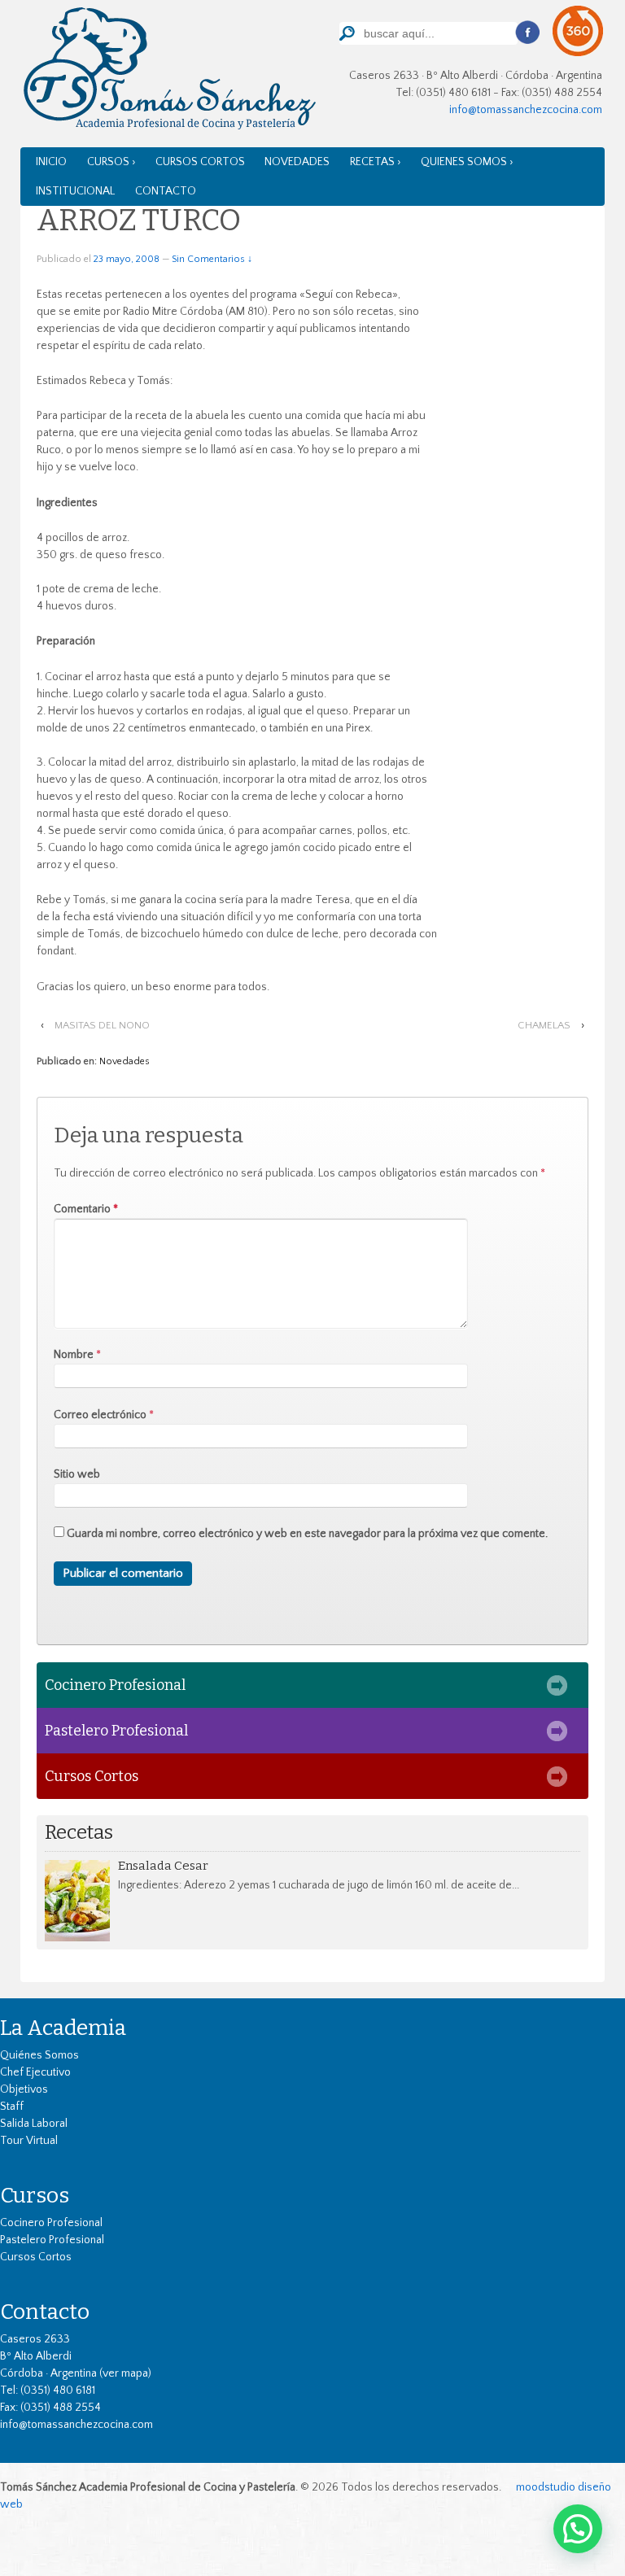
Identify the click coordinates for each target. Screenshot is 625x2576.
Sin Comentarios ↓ (212, 259)
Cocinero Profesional (115, 1685)
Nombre (74, 1355)
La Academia (63, 2028)
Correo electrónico (100, 1415)
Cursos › (111, 162)
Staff (12, 2107)
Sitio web (77, 1474)
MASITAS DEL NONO (102, 1025)
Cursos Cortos (200, 162)
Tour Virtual (29, 2141)
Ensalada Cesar (163, 1866)
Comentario (86, 1209)
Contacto (166, 191)
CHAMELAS (544, 1025)
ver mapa (125, 2373)
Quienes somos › (467, 162)
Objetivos (24, 2089)
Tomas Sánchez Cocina (168, 72)
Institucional (75, 191)
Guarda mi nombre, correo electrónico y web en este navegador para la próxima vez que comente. (307, 1534)
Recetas (79, 1833)
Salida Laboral (34, 2124)
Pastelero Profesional (116, 1731)
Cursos (35, 2195)
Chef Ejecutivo (35, 2072)
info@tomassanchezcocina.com (526, 110)
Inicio (51, 162)
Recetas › (376, 162)
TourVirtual (578, 31)
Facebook (527, 33)
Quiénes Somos (39, 2055)
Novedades (297, 162)
